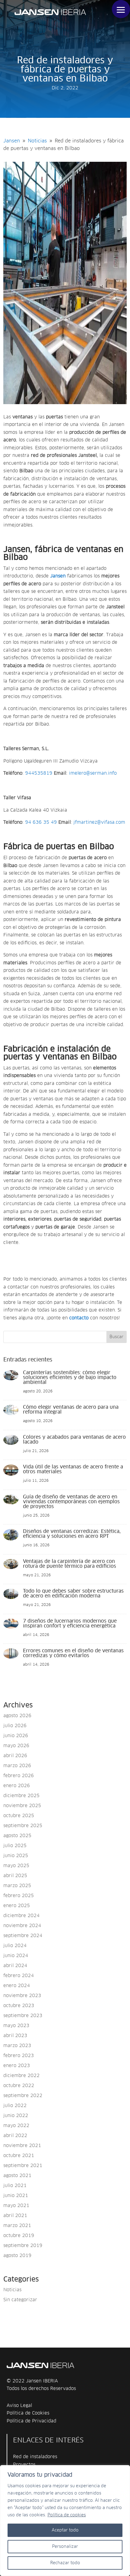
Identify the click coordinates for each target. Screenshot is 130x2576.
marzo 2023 (17, 2046)
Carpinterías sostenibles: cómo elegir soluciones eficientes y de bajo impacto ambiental (70, 1378)
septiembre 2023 (23, 2016)
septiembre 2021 (23, 2166)
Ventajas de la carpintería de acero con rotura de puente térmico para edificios (70, 1564)
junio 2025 (16, 1856)
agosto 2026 (17, 1716)
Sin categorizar (20, 2300)
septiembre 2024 (23, 1936)
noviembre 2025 (22, 1806)
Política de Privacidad (31, 2421)
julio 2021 (15, 2186)
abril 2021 (15, 2216)
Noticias (12, 2290)
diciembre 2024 (21, 1916)
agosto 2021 (17, 2176)
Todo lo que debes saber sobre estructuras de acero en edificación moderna (73, 1594)
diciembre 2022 (21, 2076)
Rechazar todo (65, 2563)
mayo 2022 (16, 2126)
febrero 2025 (19, 1896)
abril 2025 (15, 1876)
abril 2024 (15, 1966)
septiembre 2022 (23, 2096)
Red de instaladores (35, 2457)
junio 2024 (16, 1956)
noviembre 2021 (22, 2146)
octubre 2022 (19, 2086)
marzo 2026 (17, 1766)
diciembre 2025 (21, 1796)
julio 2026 (15, 1726)
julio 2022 (15, 2106)
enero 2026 (17, 1786)
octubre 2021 (19, 2156)
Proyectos (24, 2465)
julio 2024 (15, 1946)
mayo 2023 (16, 2026)
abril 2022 (15, 2136)
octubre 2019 (19, 2236)
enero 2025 (17, 1906)
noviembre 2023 (22, 1996)
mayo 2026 (16, 1746)
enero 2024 (17, 1986)
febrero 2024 (19, 1976)
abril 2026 (15, 1756)
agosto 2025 (17, 1836)
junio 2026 (16, 1736)
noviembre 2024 (22, 1926)
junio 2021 (16, 2196)
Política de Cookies (28, 2413)
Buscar (116, 1337)
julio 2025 (15, 1846)
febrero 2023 (19, 2056)
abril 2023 (15, 2036)
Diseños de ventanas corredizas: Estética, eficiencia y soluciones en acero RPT (72, 1534)
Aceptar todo (65, 2530)
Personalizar (65, 2547)
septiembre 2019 (23, 2246)
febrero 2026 (19, 1776)
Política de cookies (67, 2515)
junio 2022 (16, 2116)
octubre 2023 (19, 2006)
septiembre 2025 (23, 1826)
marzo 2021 (17, 2226)
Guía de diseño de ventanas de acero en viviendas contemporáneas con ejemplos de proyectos (71, 1502)
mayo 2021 (16, 2206)
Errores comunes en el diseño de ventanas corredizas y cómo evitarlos (73, 1653)
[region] (65, 2521)
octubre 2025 (19, 1816)
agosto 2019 (17, 2256)
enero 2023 (17, 2066)
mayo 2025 (16, 1866)
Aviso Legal (19, 2406)
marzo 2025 (17, 1886)
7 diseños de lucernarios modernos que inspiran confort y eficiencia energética (70, 1624)
